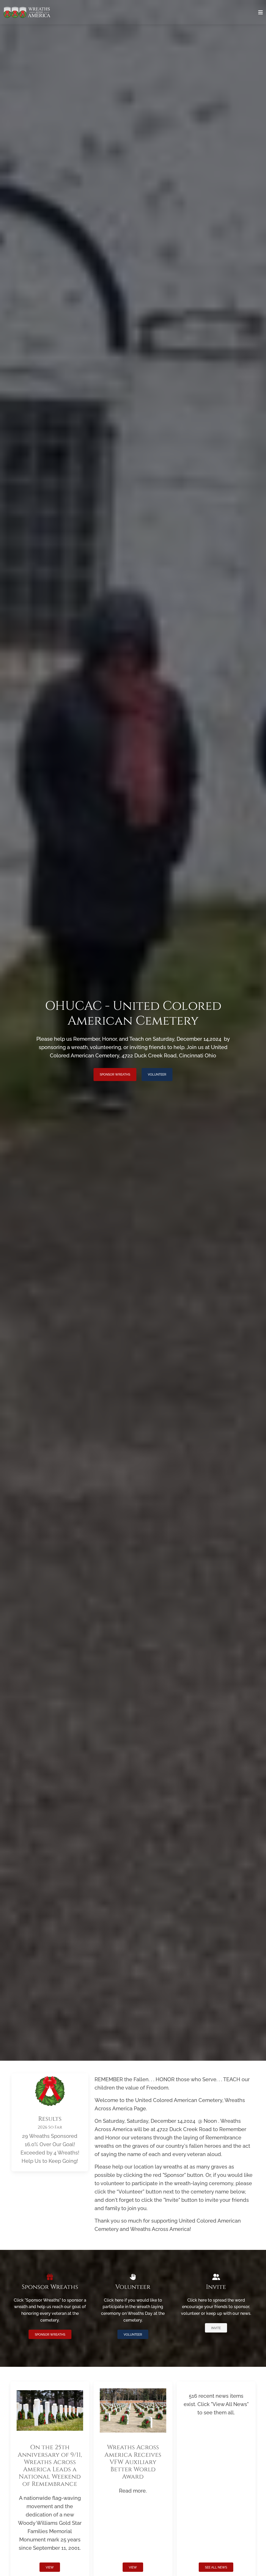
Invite (216, 2328)
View (50, 2567)
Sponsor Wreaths (115, 1075)
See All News (216, 2567)
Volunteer (157, 1075)
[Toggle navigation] (261, 12)
